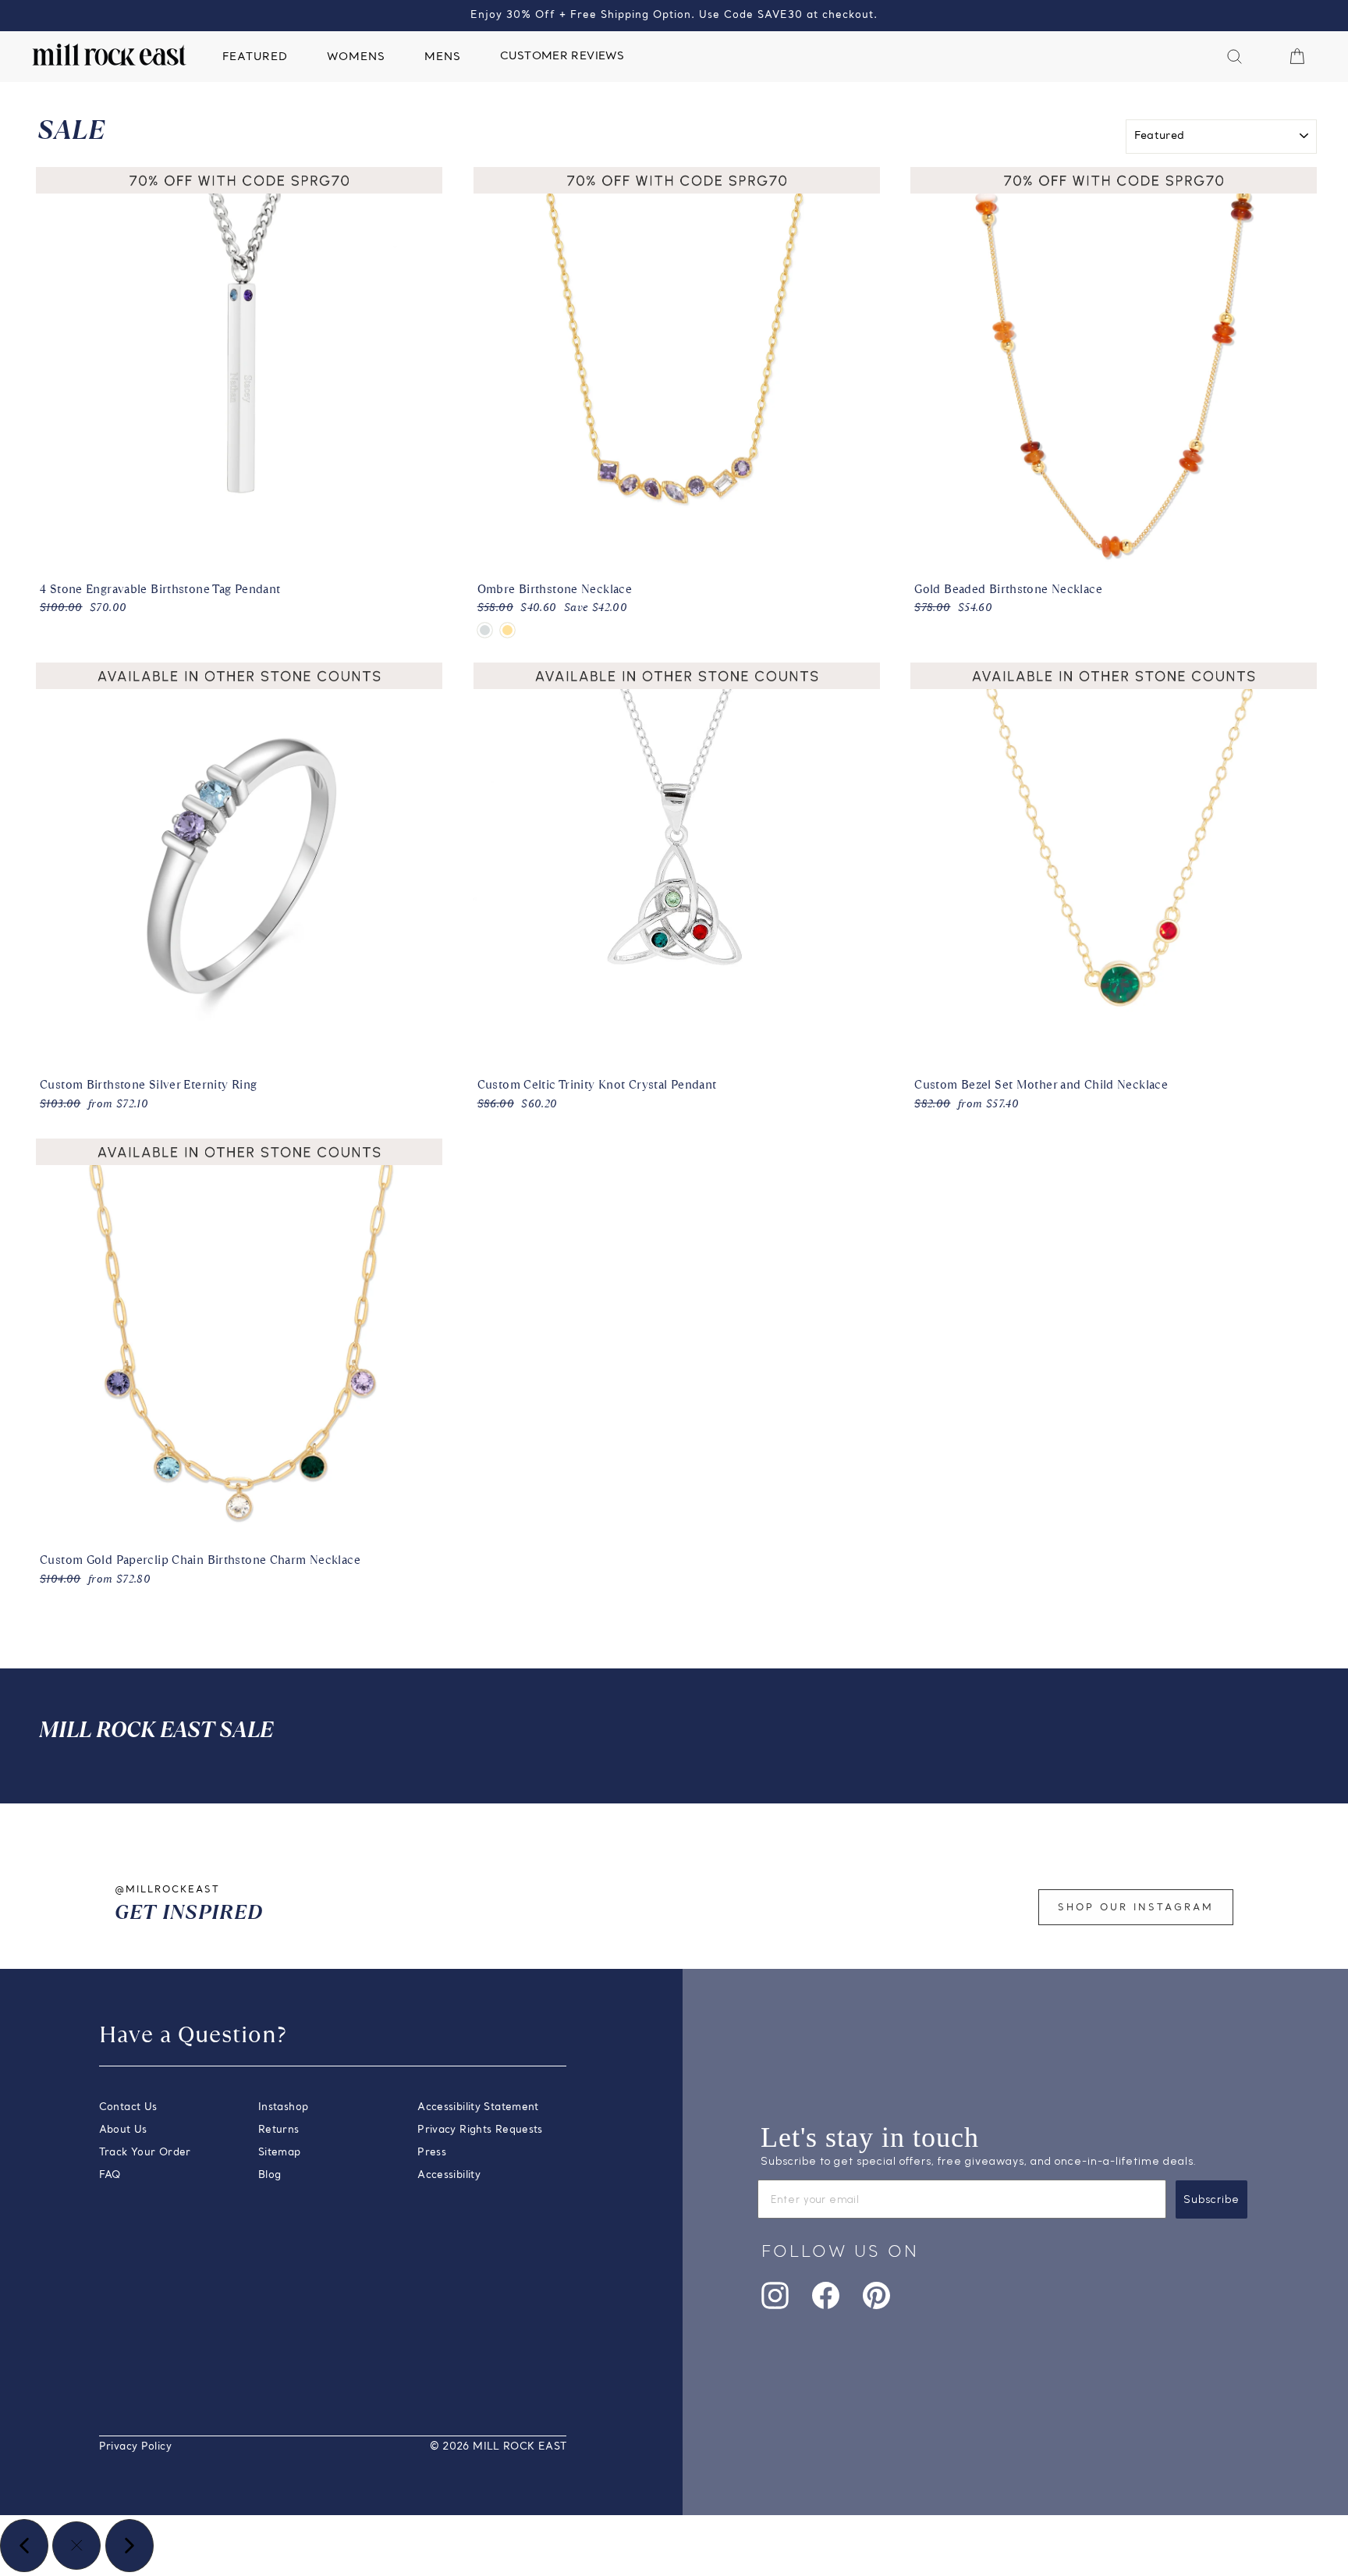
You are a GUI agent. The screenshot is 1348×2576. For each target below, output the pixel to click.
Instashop (283, 2107)
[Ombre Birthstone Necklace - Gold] (507, 630)
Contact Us (128, 2107)
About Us (123, 2130)
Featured (255, 57)
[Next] (129, 2546)
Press (432, 2153)
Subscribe (1211, 2199)
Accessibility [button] (449, 2175)
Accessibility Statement (478, 2107)
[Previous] (24, 2546)
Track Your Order (145, 2153)
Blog (270, 2175)
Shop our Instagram (1136, 1908)
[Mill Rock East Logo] (109, 55)
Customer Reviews (562, 57)
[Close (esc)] (76, 2546)
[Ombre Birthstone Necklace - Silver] (485, 630)
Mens (443, 57)
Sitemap (280, 2153)
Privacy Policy (135, 2447)
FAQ (110, 2175)
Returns (279, 2130)
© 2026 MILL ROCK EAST (498, 2447)
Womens (356, 57)
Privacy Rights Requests (480, 2130)
